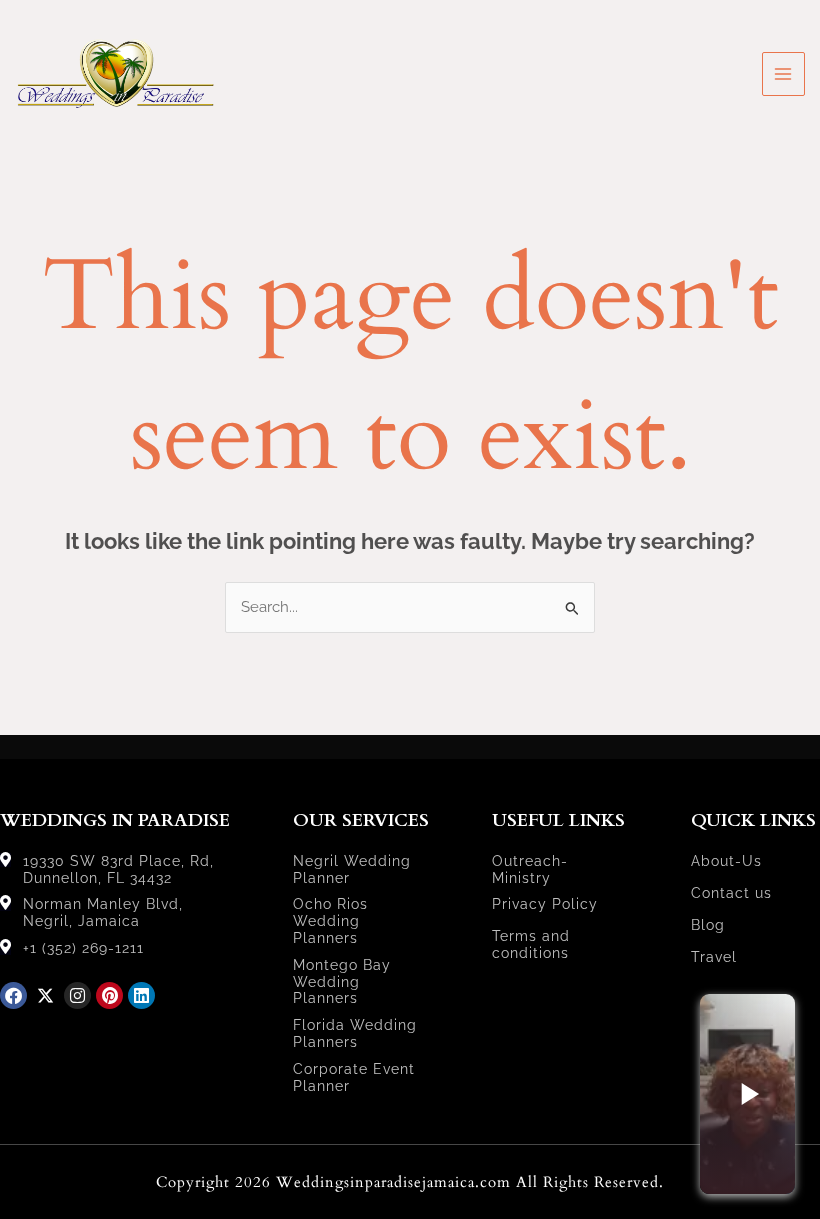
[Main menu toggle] (784, 74)
